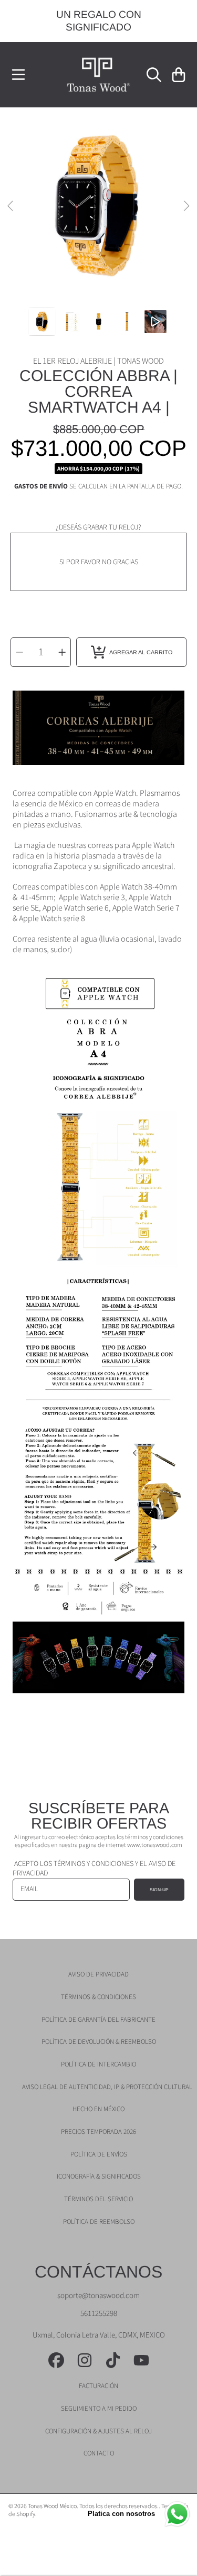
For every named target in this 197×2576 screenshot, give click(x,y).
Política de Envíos (99, 2154)
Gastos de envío (41, 487)
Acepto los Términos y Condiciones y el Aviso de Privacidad (94, 1869)
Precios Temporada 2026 (98, 2132)
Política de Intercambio (98, 2064)
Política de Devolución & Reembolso (99, 2042)
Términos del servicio (98, 2199)
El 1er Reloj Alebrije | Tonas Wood (98, 361)
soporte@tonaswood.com (98, 2296)
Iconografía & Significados (99, 2176)
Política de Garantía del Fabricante (98, 2020)
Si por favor (81, 562)
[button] (18, 75)
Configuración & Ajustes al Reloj (98, 2431)
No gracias (120, 562)
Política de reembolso (99, 2222)
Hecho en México (98, 2109)
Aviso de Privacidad (98, 1974)
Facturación (98, 2386)
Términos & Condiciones (98, 1997)
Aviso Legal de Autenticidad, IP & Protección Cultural (107, 2087)
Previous (11, 206)
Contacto (99, 2453)
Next (186, 206)
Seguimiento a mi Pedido (99, 2409)
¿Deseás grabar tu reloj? (98, 527)
